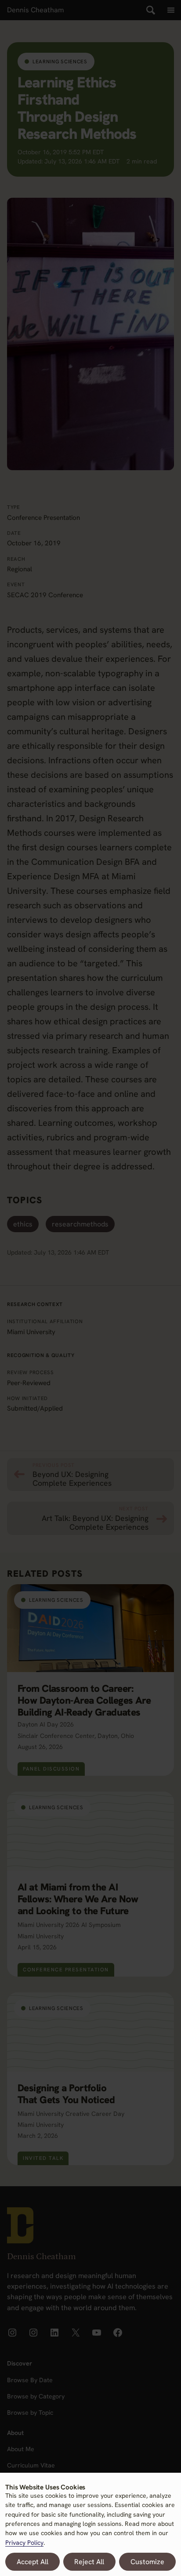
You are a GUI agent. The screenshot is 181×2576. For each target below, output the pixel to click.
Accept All (33, 2562)
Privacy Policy (24, 2543)
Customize (147, 2562)
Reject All (89, 2562)
